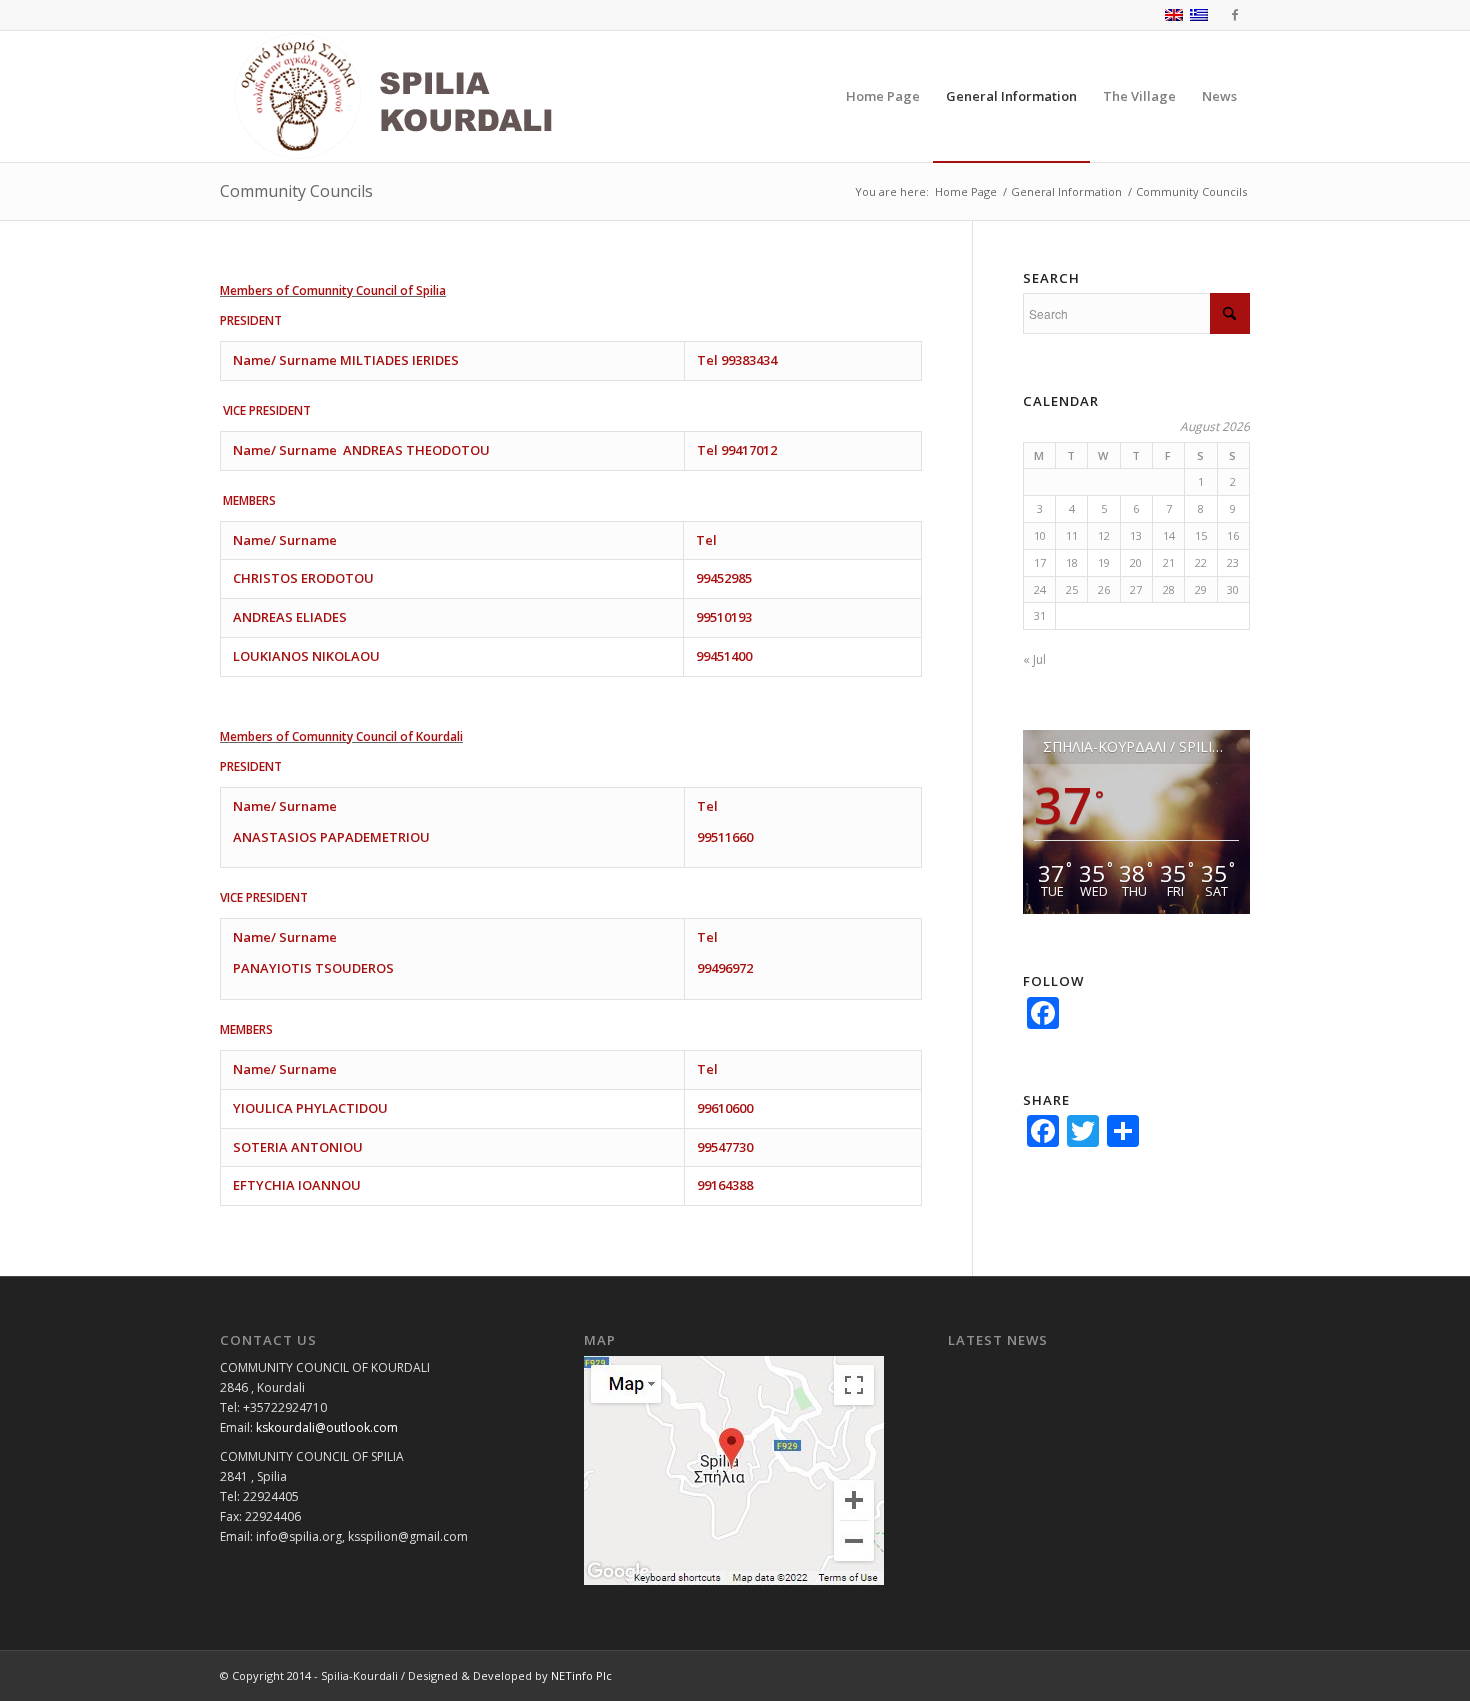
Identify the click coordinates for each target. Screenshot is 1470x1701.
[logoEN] (439, 96)
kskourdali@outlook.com (327, 1427)
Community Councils (296, 191)
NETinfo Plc (581, 1675)
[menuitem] (883, 96)
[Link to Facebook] (1235, 15)
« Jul (1034, 659)
